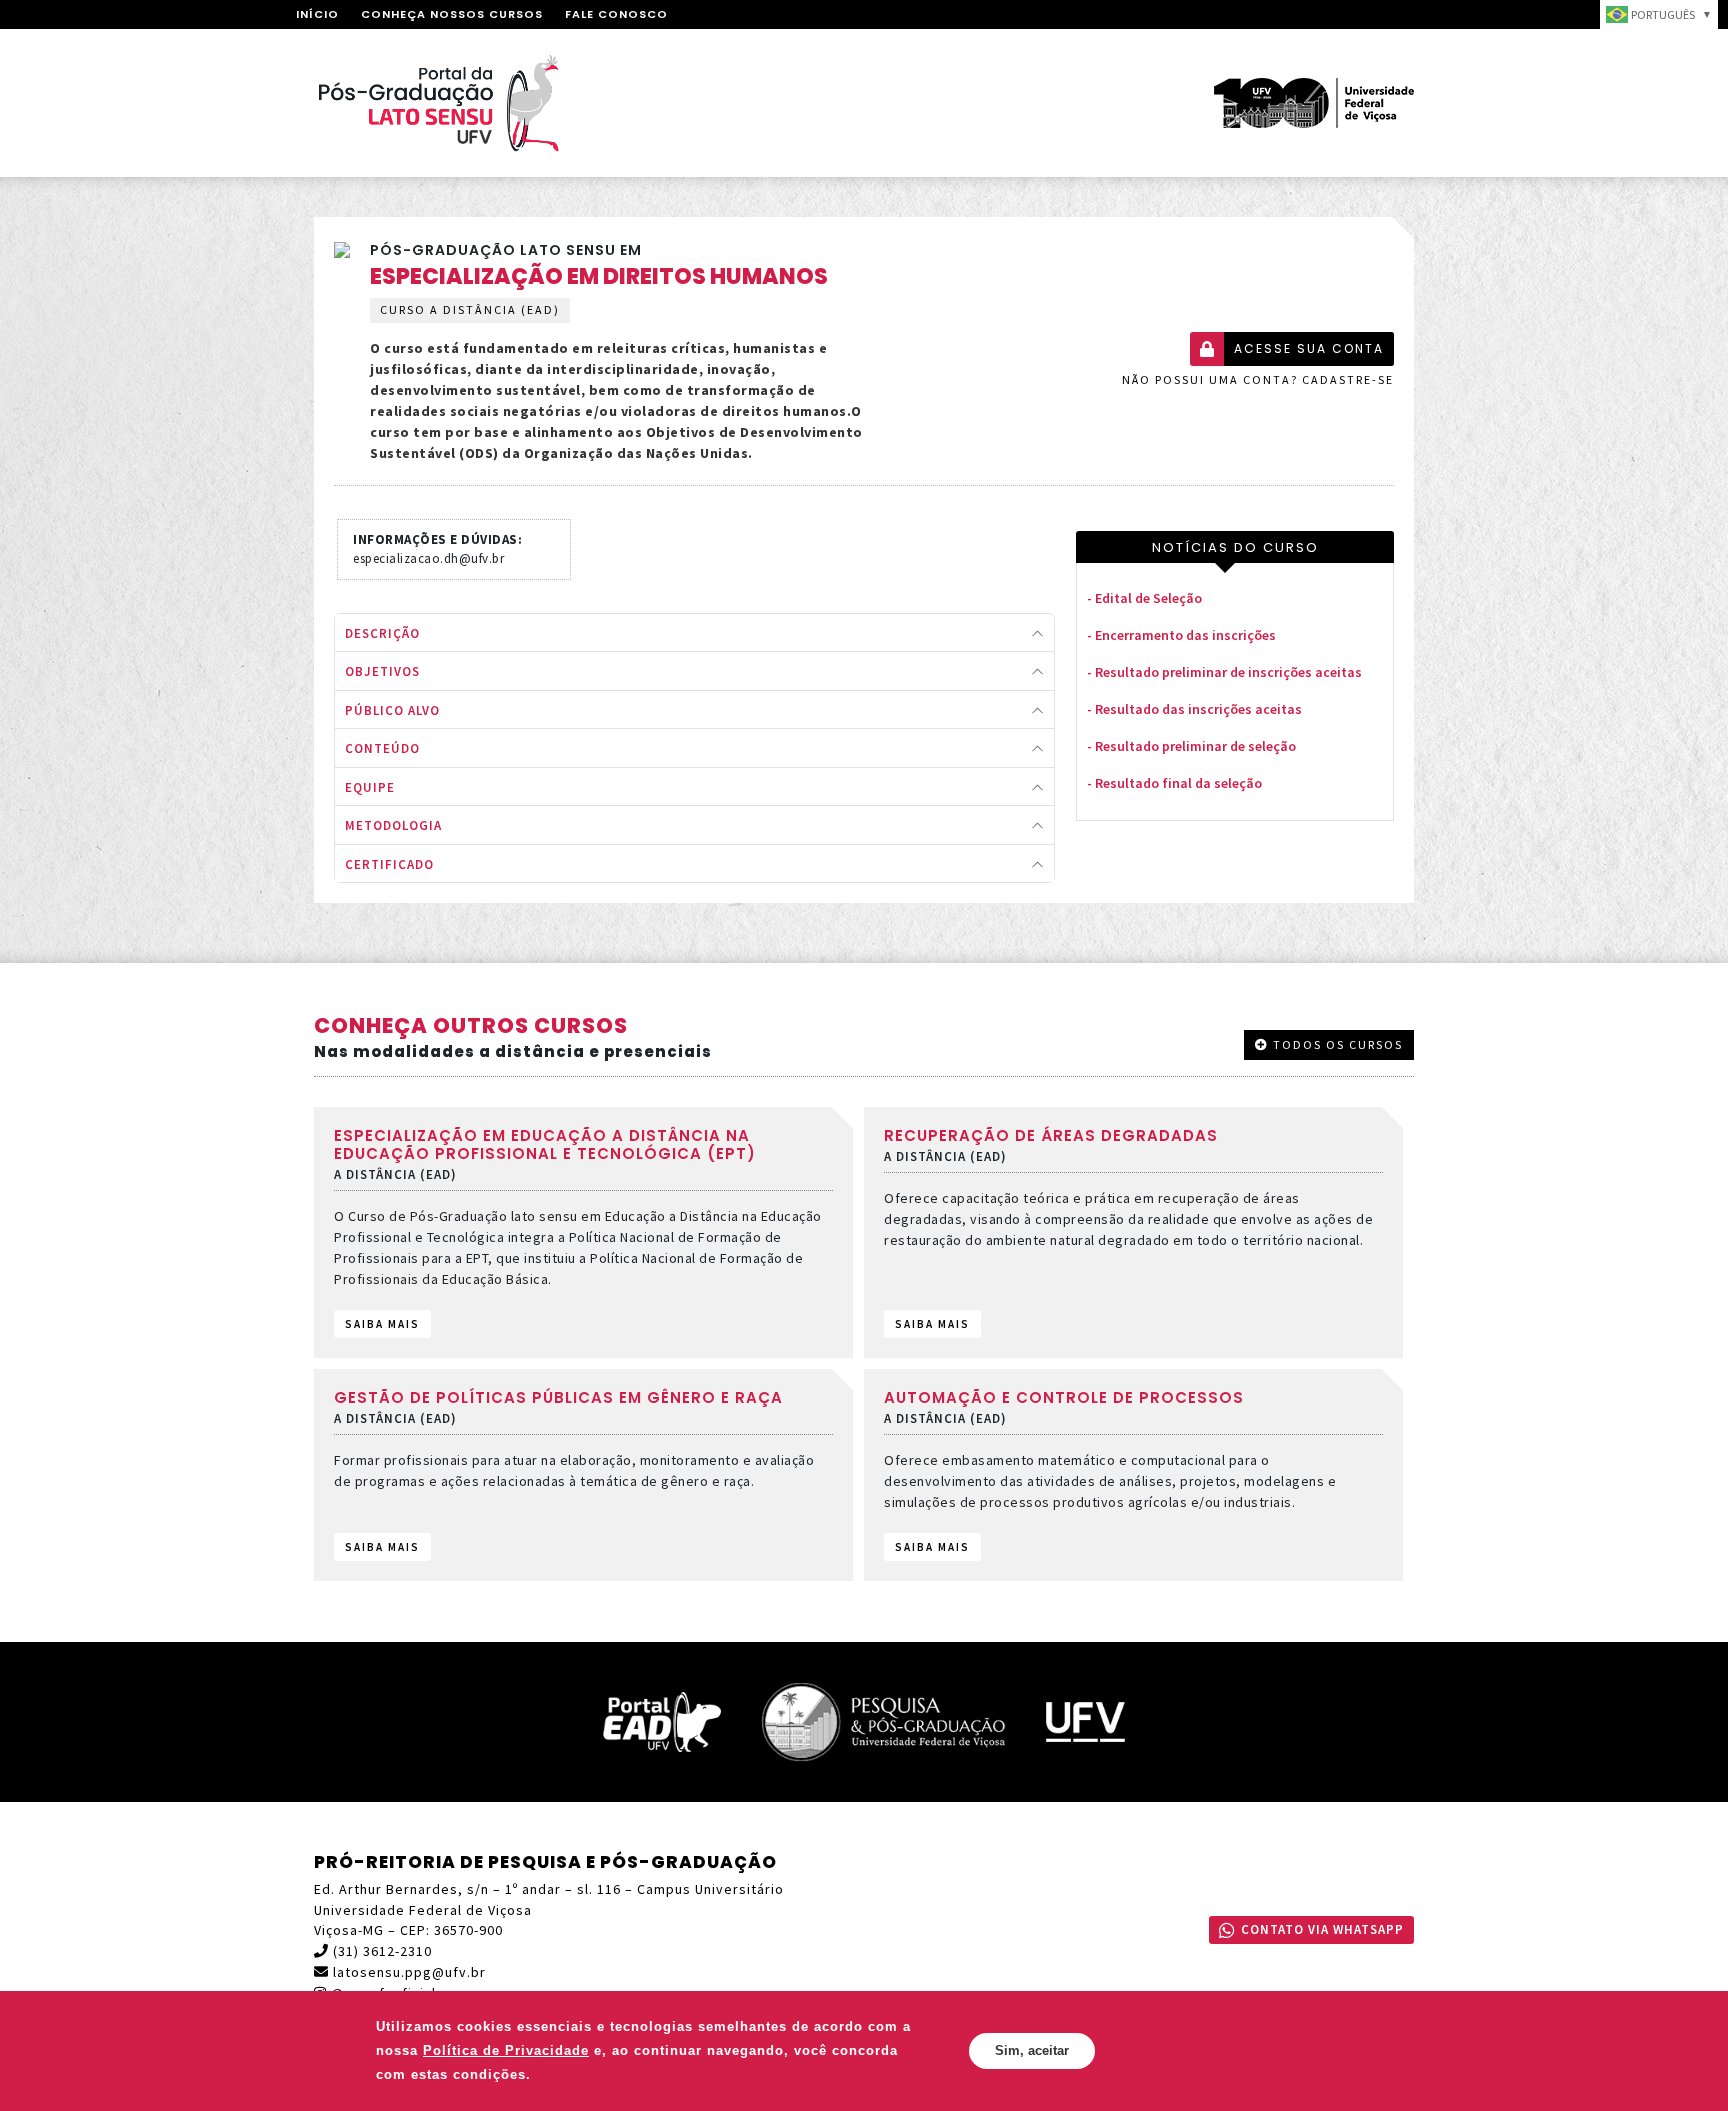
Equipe (370, 787)
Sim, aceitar (1032, 2050)
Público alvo (392, 710)
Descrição (382, 633)
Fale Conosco (616, 14)
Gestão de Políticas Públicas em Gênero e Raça (558, 1397)
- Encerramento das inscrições (1181, 635)
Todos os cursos (1336, 1044)
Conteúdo (382, 748)
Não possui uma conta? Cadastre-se (1258, 379)
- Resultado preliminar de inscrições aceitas (1224, 672)
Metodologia (393, 825)
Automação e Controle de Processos (1064, 1397)
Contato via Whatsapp (1322, 1929)
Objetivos (382, 671)
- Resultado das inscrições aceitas (1194, 709)
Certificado (389, 864)
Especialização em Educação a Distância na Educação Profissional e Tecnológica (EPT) (545, 1144)
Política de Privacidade (506, 2050)
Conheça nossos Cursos (452, 14)
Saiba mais (382, 1324)
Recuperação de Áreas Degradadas (1051, 1135)
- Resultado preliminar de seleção (1191, 746)
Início (317, 14)
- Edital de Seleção (1144, 598)
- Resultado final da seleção (1174, 783)
